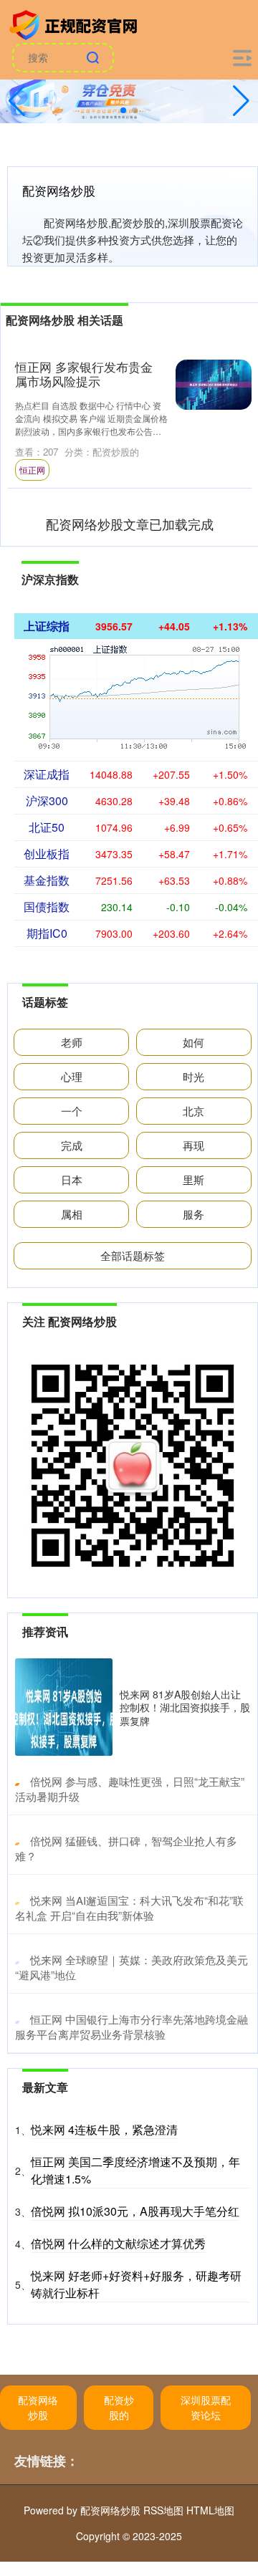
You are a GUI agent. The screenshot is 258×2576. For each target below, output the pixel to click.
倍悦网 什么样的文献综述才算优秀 (118, 2243)
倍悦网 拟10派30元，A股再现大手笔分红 (135, 2211)
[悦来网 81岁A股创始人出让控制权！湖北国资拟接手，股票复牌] (64, 1707)
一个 (72, 1111)
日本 (72, 1179)
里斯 (193, 1179)
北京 (193, 1111)
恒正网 (32, 470)
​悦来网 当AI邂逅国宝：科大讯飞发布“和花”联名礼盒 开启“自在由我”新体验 (129, 1908)
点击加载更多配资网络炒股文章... (130, 524)
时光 (193, 1076)
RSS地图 (163, 2510)
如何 (193, 1042)
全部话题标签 (133, 1255)
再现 (193, 1145)
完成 (72, 1145)
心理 (72, 1076)
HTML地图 (210, 2510)
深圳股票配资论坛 (206, 2407)
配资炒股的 (119, 2407)
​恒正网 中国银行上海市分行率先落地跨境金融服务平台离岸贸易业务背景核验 (132, 2027)
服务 (193, 1214)
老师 (72, 1042)
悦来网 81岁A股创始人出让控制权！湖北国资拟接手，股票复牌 (185, 1707)
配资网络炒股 (38, 2407)
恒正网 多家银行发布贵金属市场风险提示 (84, 374)
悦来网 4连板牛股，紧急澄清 (104, 2129)
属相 (72, 1214)
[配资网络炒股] (75, 24)
